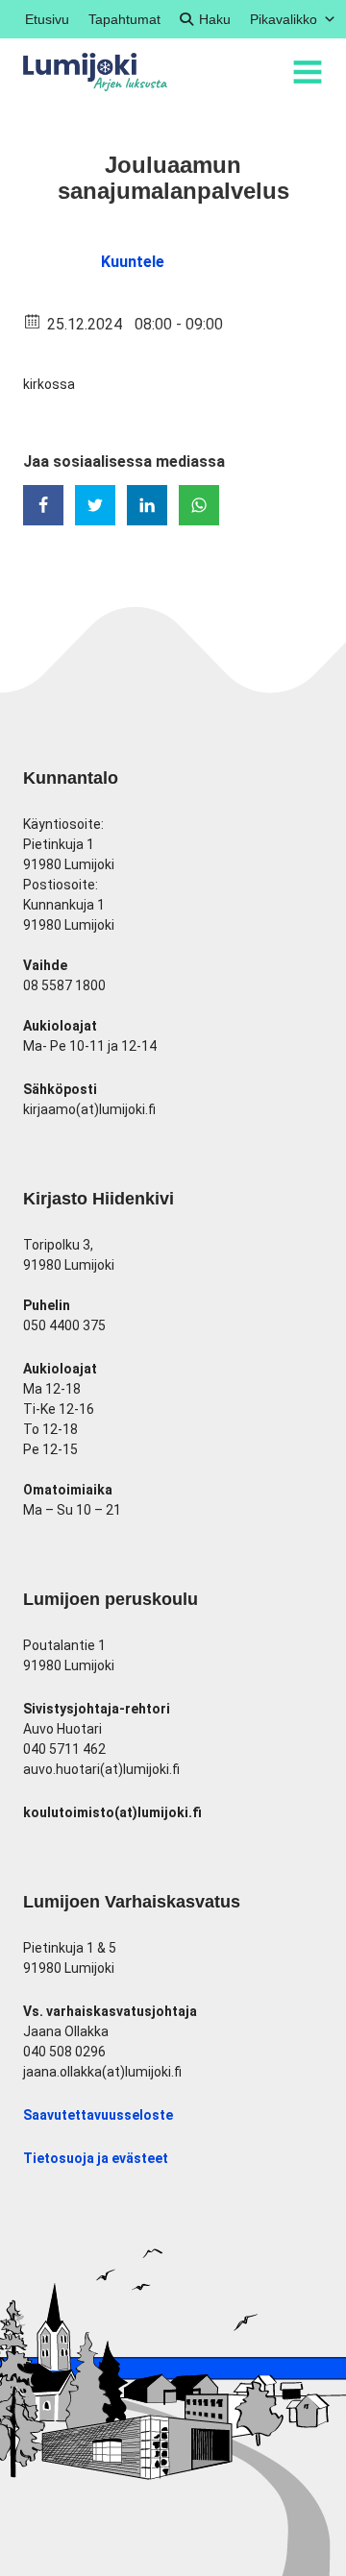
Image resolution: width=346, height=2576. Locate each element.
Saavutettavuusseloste (98, 2115)
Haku (215, 19)
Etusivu (47, 19)
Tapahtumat (124, 19)
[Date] (33, 320)
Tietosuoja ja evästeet (96, 2158)
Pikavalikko (284, 19)
